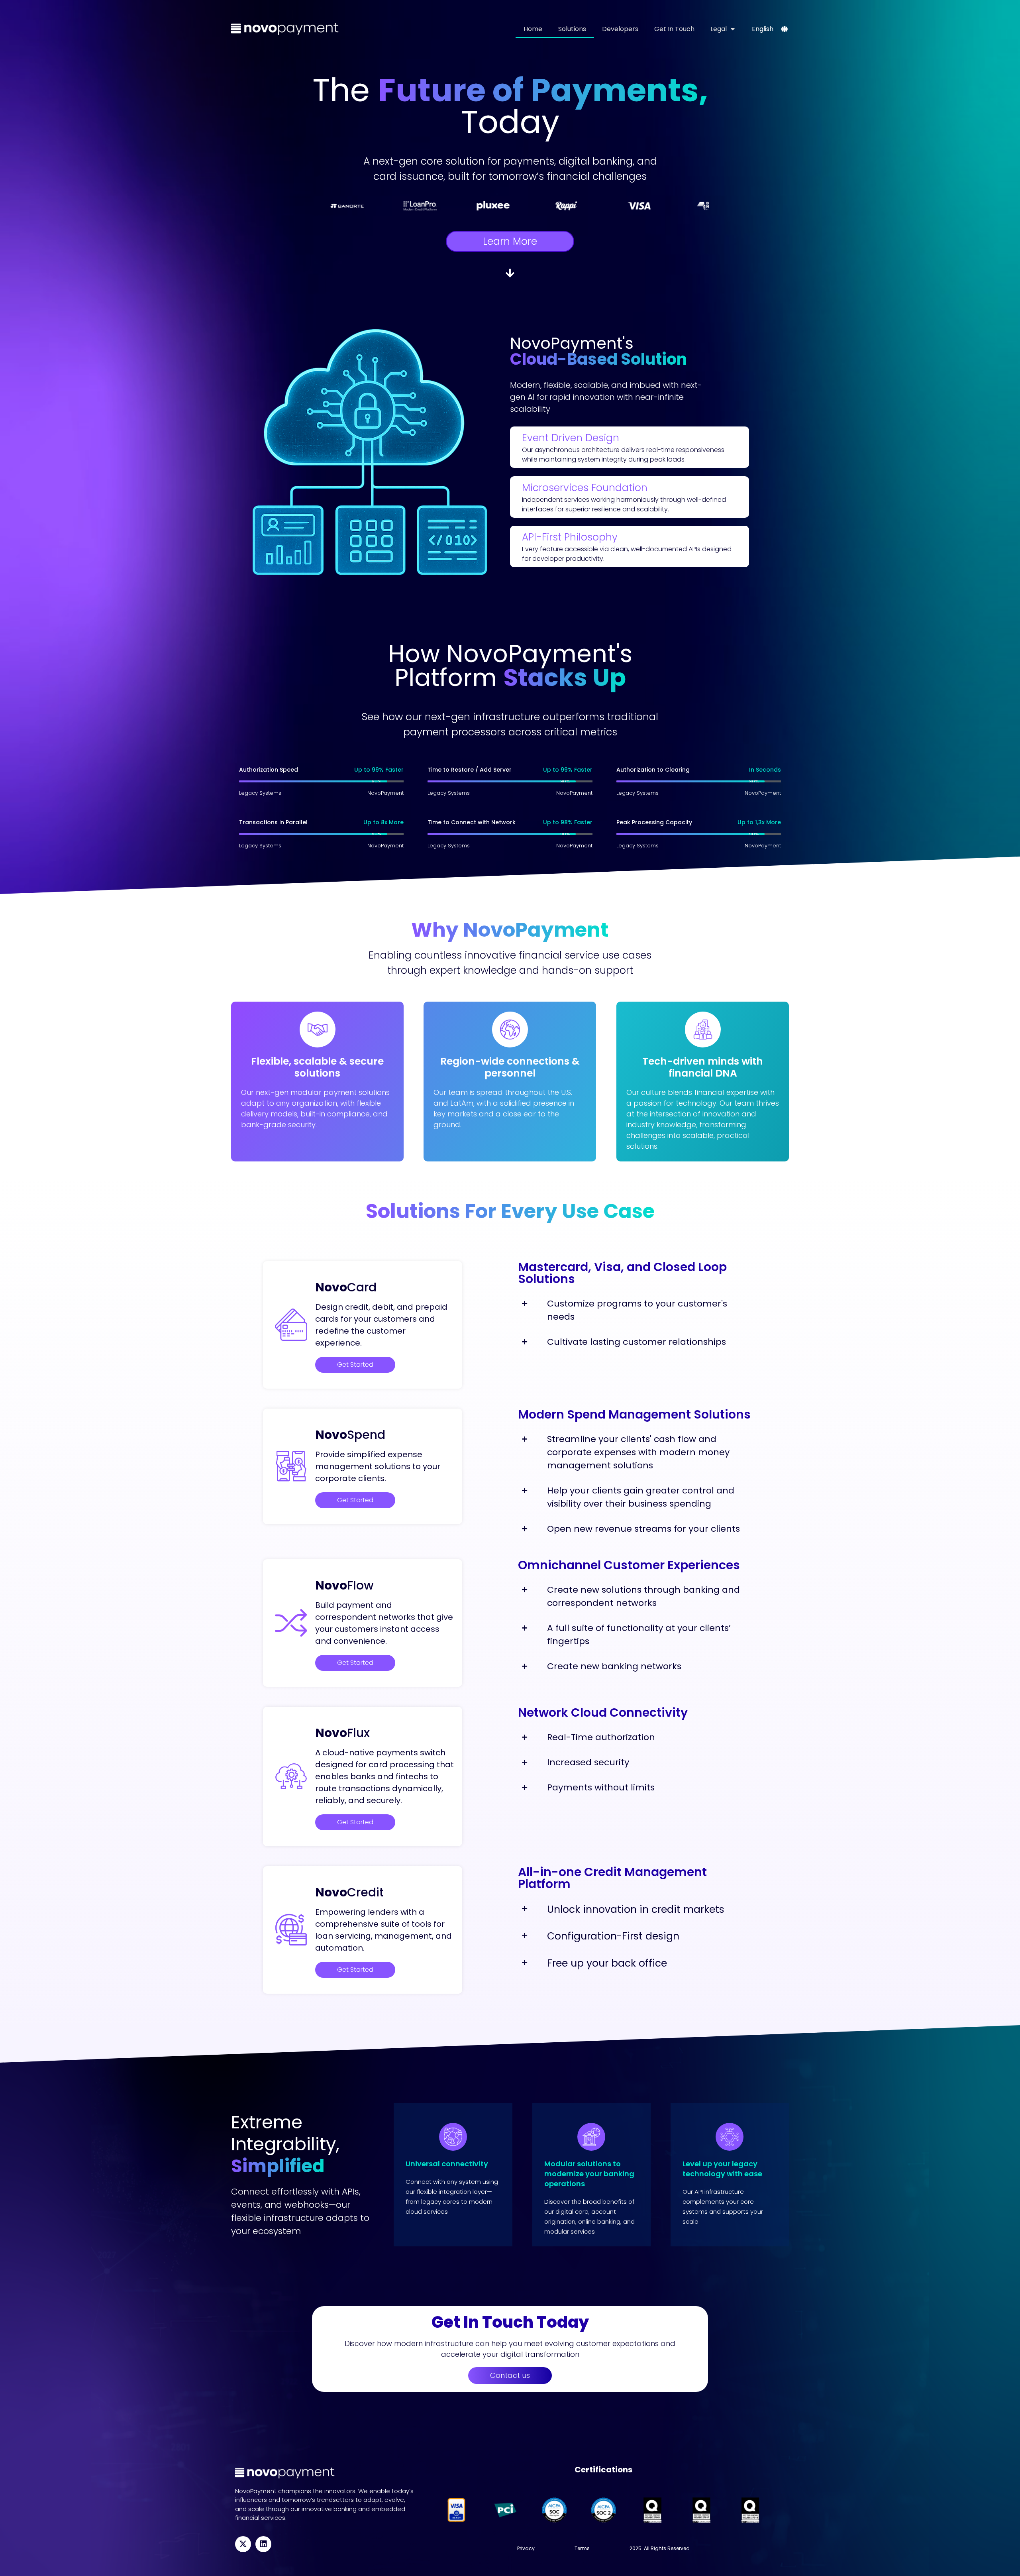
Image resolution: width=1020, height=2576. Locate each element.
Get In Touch (674, 29)
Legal (719, 29)
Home (533, 29)
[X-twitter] (243, 2544)
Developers (620, 29)
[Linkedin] (263, 2544)
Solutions (572, 29)
